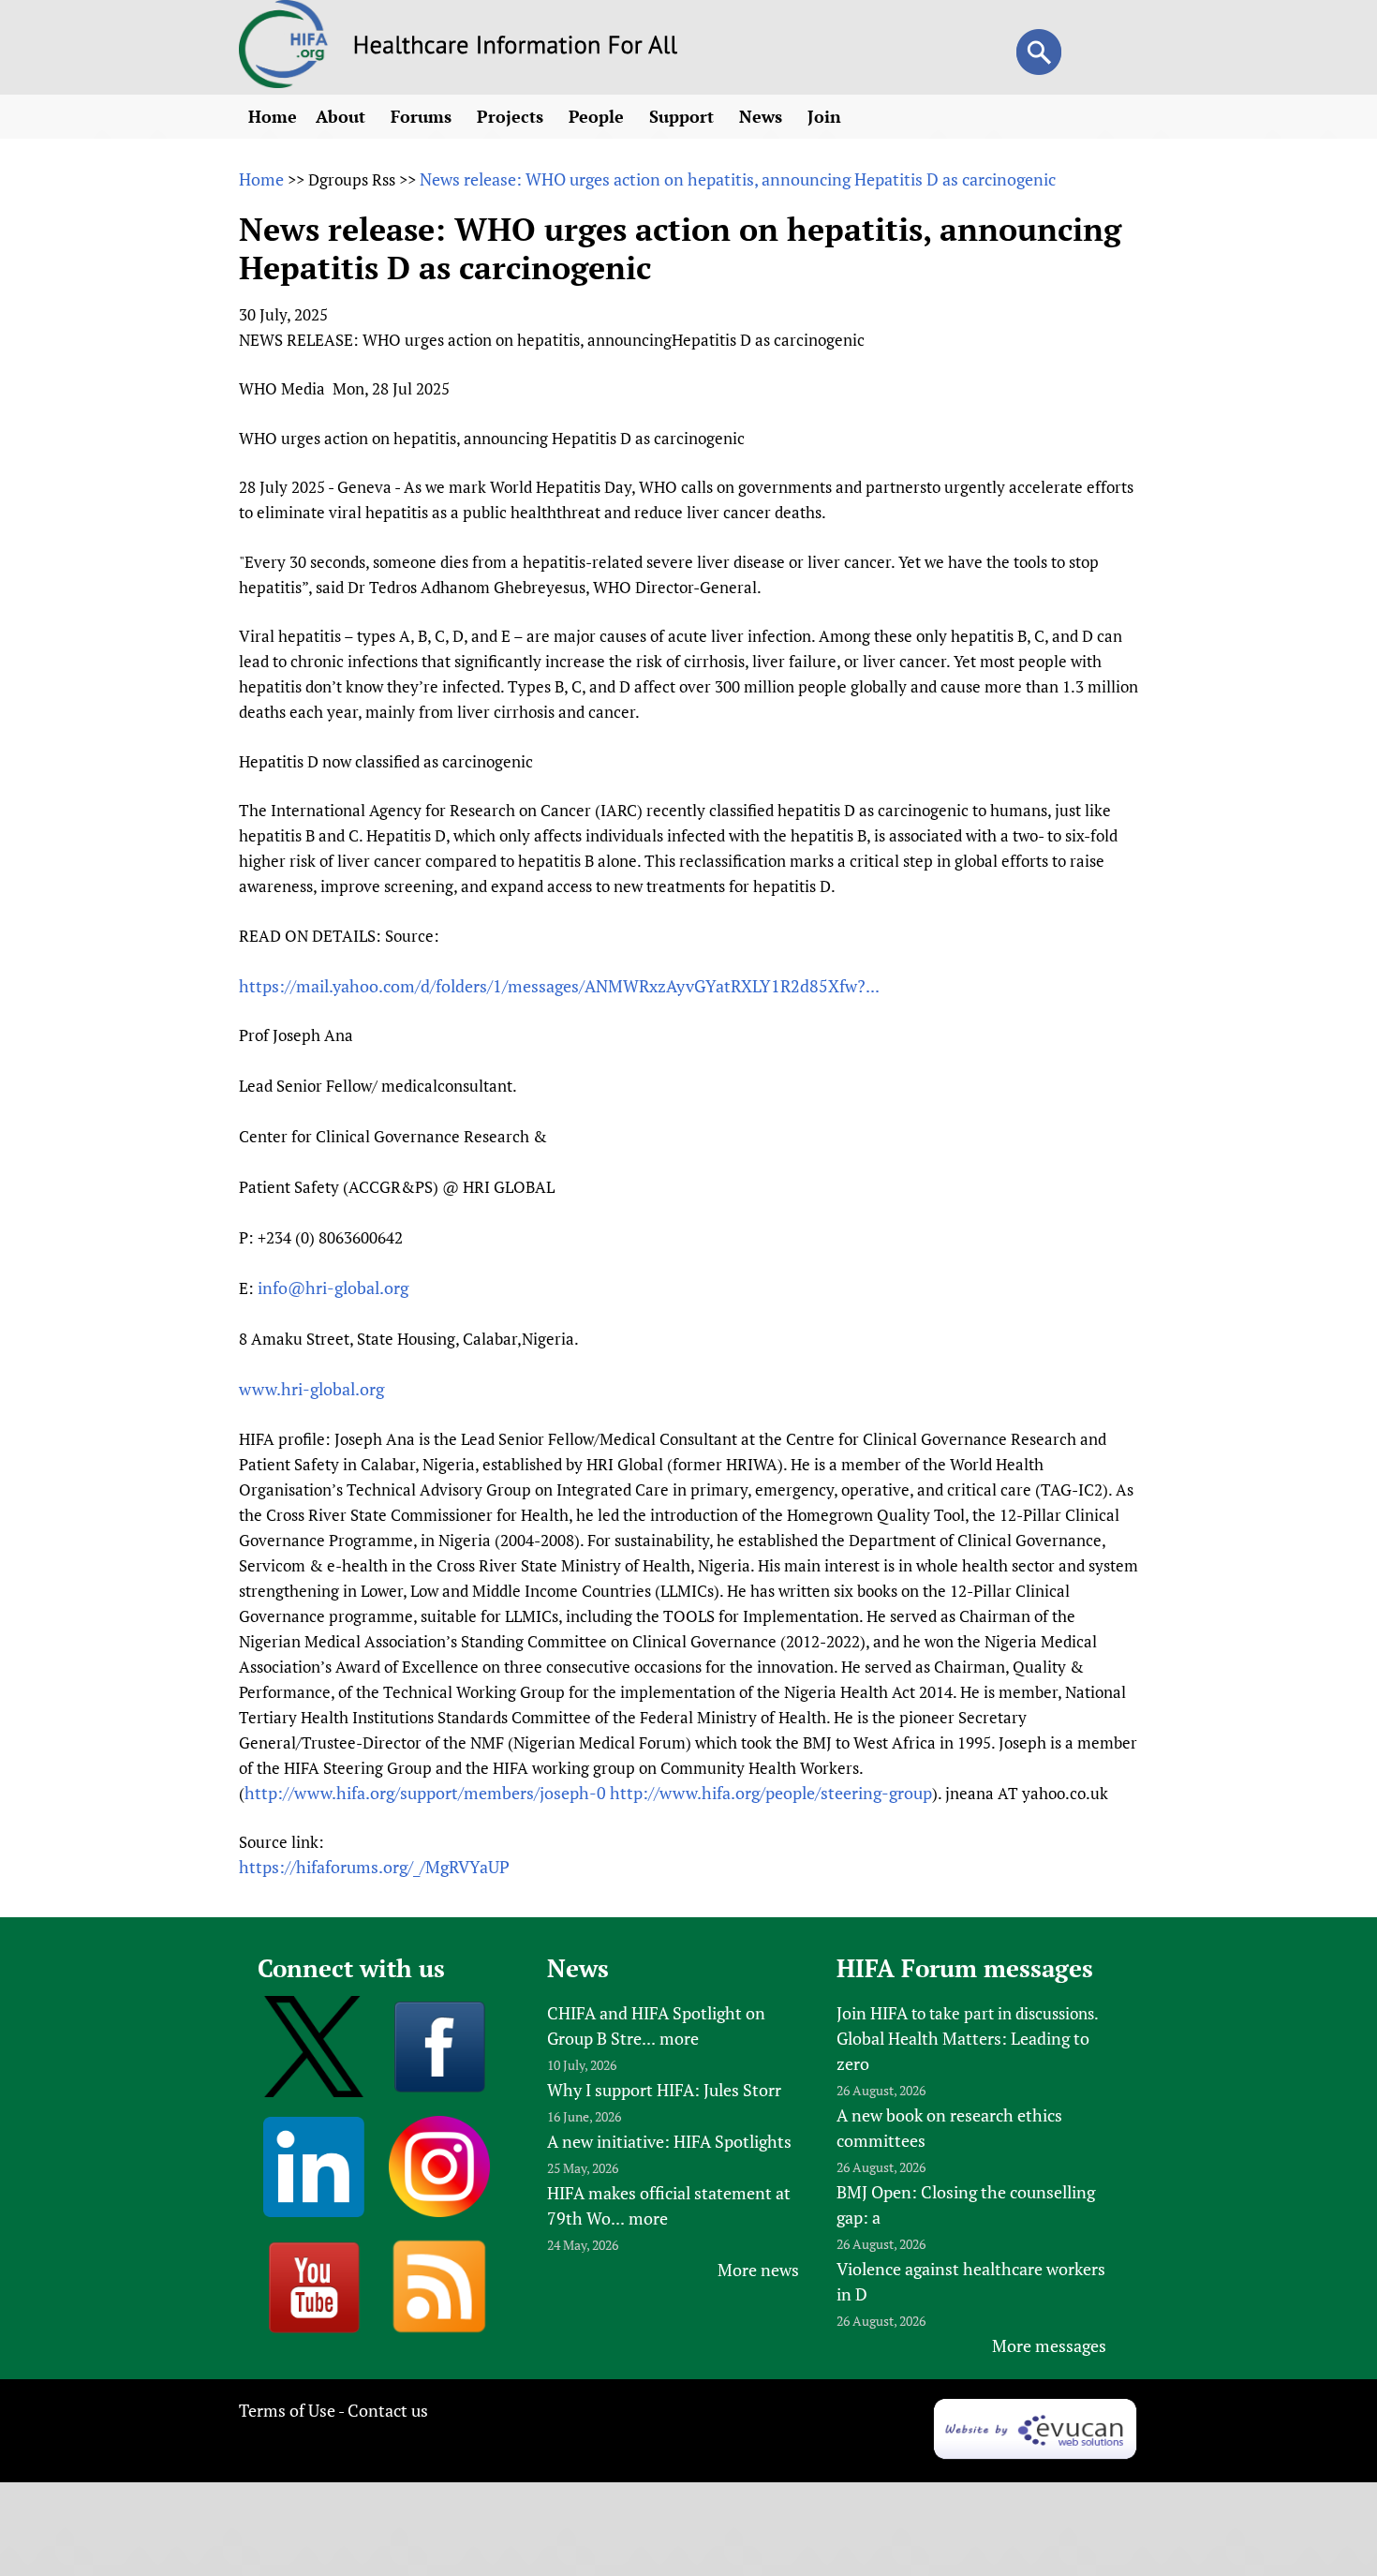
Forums (423, 116)
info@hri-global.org (333, 1288)
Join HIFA (872, 2013)
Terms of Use (287, 2410)
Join (827, 116)
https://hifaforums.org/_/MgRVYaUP (374, 1867)
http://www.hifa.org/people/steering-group (771, 1793)
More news (758, 2270)
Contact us (388, 2410)
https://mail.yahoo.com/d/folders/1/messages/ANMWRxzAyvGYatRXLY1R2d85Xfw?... (559, 986)
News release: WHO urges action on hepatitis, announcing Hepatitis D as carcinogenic (738, 179)
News (763, 116)
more (679, 2038)
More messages (1049, 2345)
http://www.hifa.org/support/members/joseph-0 (425, 1793)
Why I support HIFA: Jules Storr (664, 2090)
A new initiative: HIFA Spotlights (669, 2141)
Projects (512, 116)
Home (273, 116)
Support (684, 116)
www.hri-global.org (311, 1389)
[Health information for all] (516, 48)
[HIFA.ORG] (284, 82)
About (343, 116)
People (599, 116)
